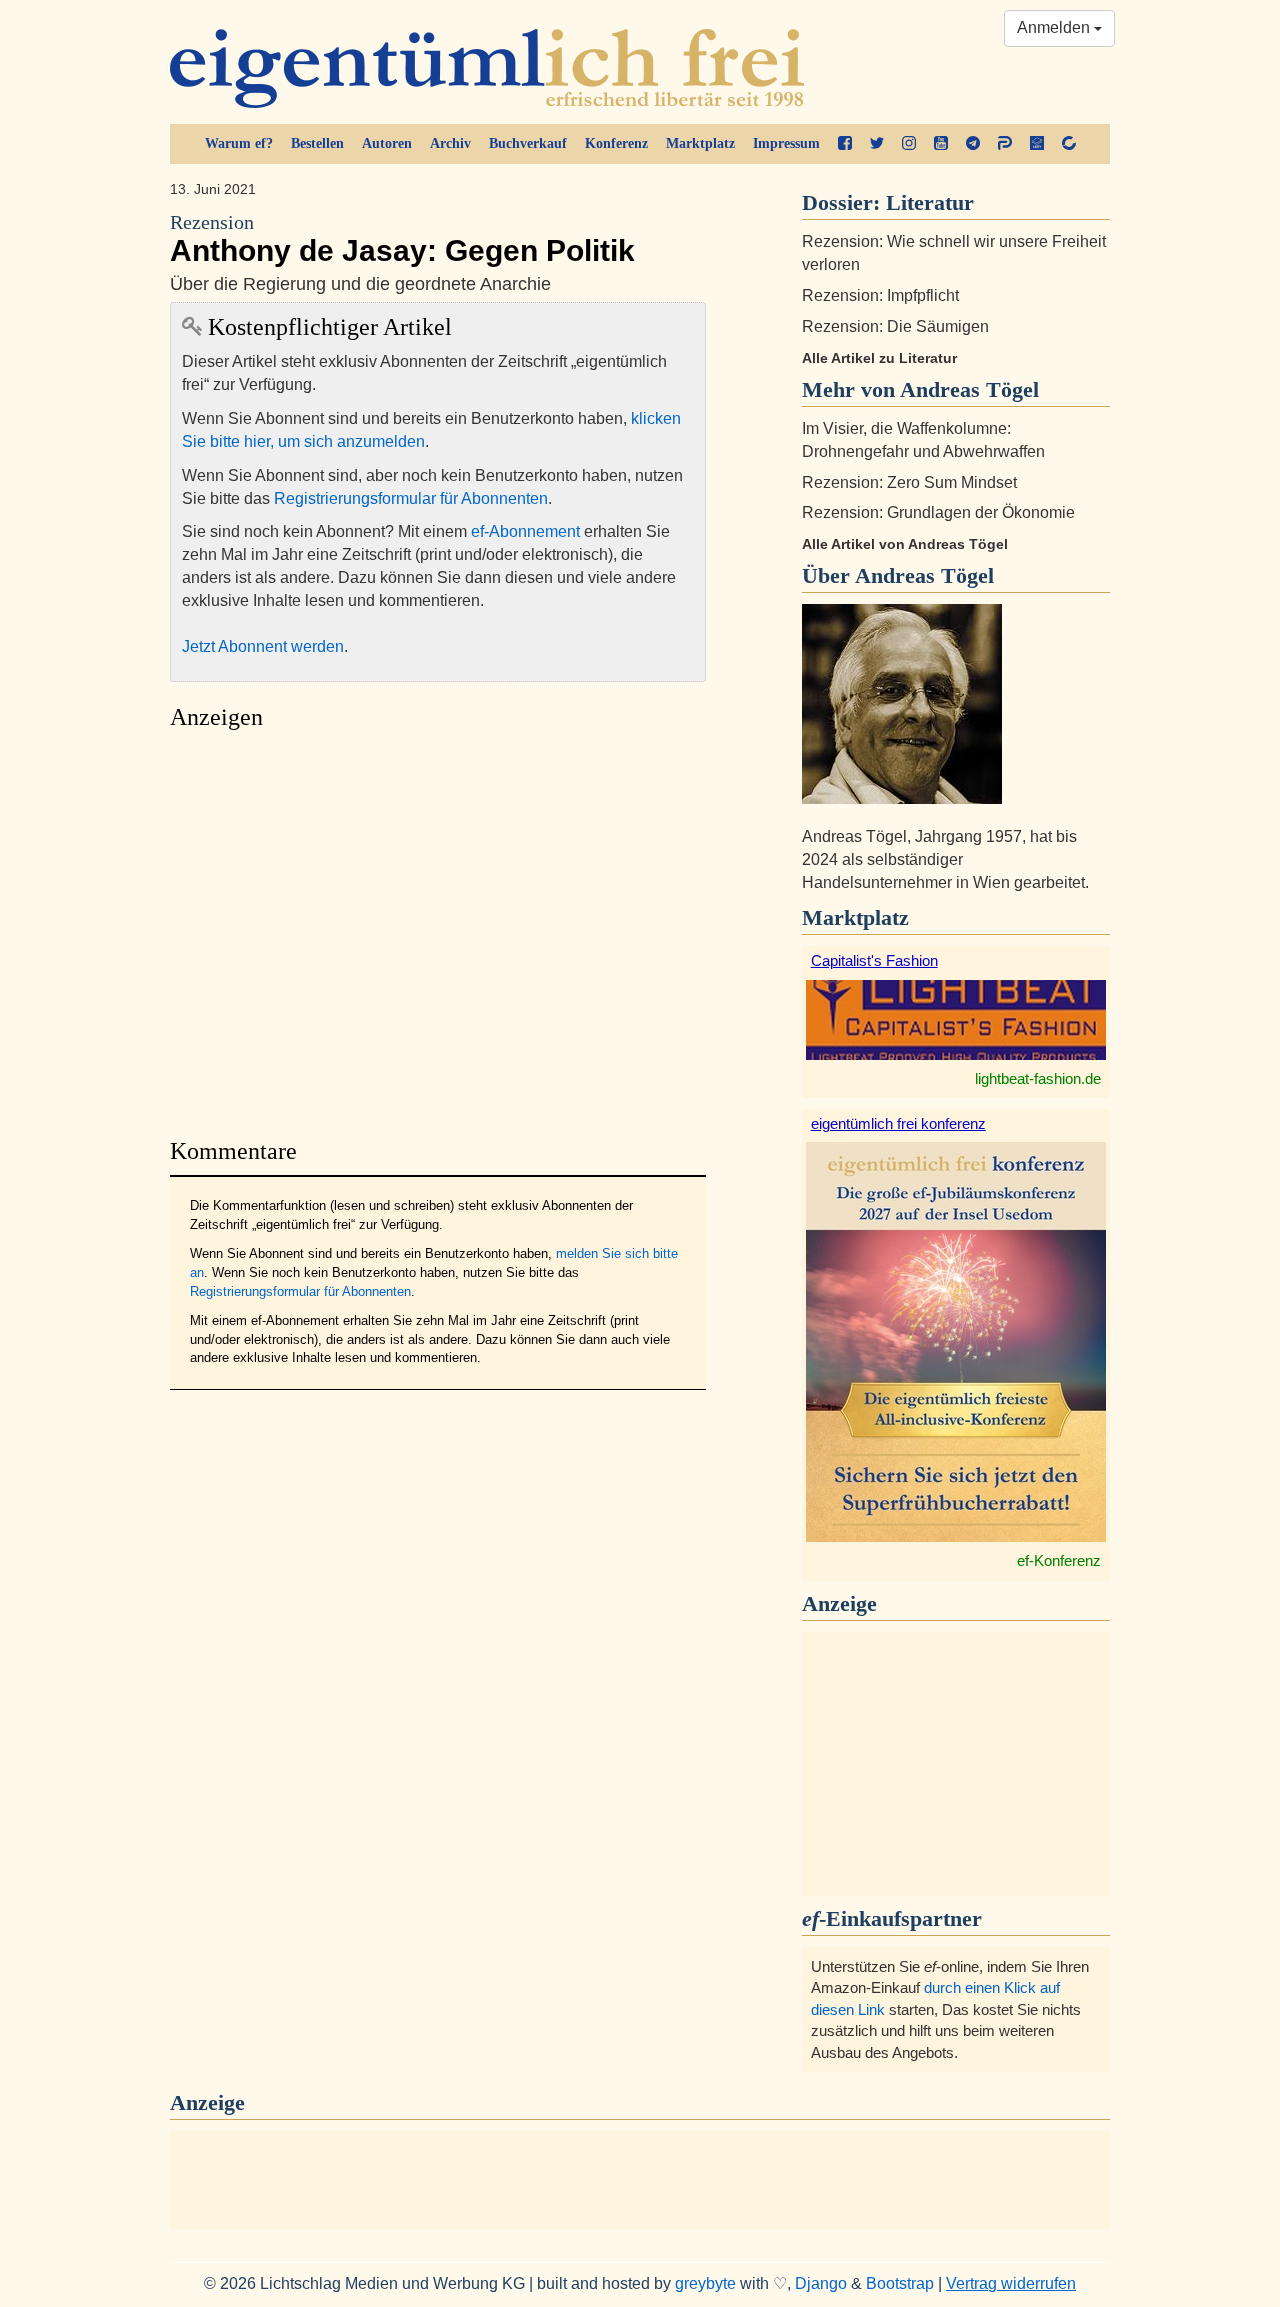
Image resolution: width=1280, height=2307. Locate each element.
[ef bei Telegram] (973, 144)
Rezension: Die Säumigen (895, 326)
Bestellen (317, 143)
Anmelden (1055, 27)
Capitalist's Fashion (874, 960)
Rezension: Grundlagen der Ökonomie (938, 512)
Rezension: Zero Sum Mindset (909, 482)
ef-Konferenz (1059, 1560)
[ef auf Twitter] (877, 144)
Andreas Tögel (924, 575)
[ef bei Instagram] (909, 144)
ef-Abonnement (525, 531)
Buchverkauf (528, 143)
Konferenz (616, 143)
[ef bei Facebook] (845, 144)
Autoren (387, 143)
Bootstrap (900, 2283)
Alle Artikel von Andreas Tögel (905, 544)
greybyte (705, 2283)
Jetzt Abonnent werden (263, 646)
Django (821, 2283)
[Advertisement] (438, 928)
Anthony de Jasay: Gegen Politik (402, 239)
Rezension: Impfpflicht (880, 295)
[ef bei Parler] (1005, 144)
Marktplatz (700, 143)
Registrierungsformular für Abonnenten (411, 498)
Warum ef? (239, 143)
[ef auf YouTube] (941, 144)
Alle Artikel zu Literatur (879, 358)
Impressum (786, 143)
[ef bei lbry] (1037, 144)
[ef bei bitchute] (1069, 144)
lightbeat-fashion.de (1038, 1078)
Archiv (450, 143)
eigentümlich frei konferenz (898, 1123)
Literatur (930, 202)
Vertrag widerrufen (1011, 2283)
